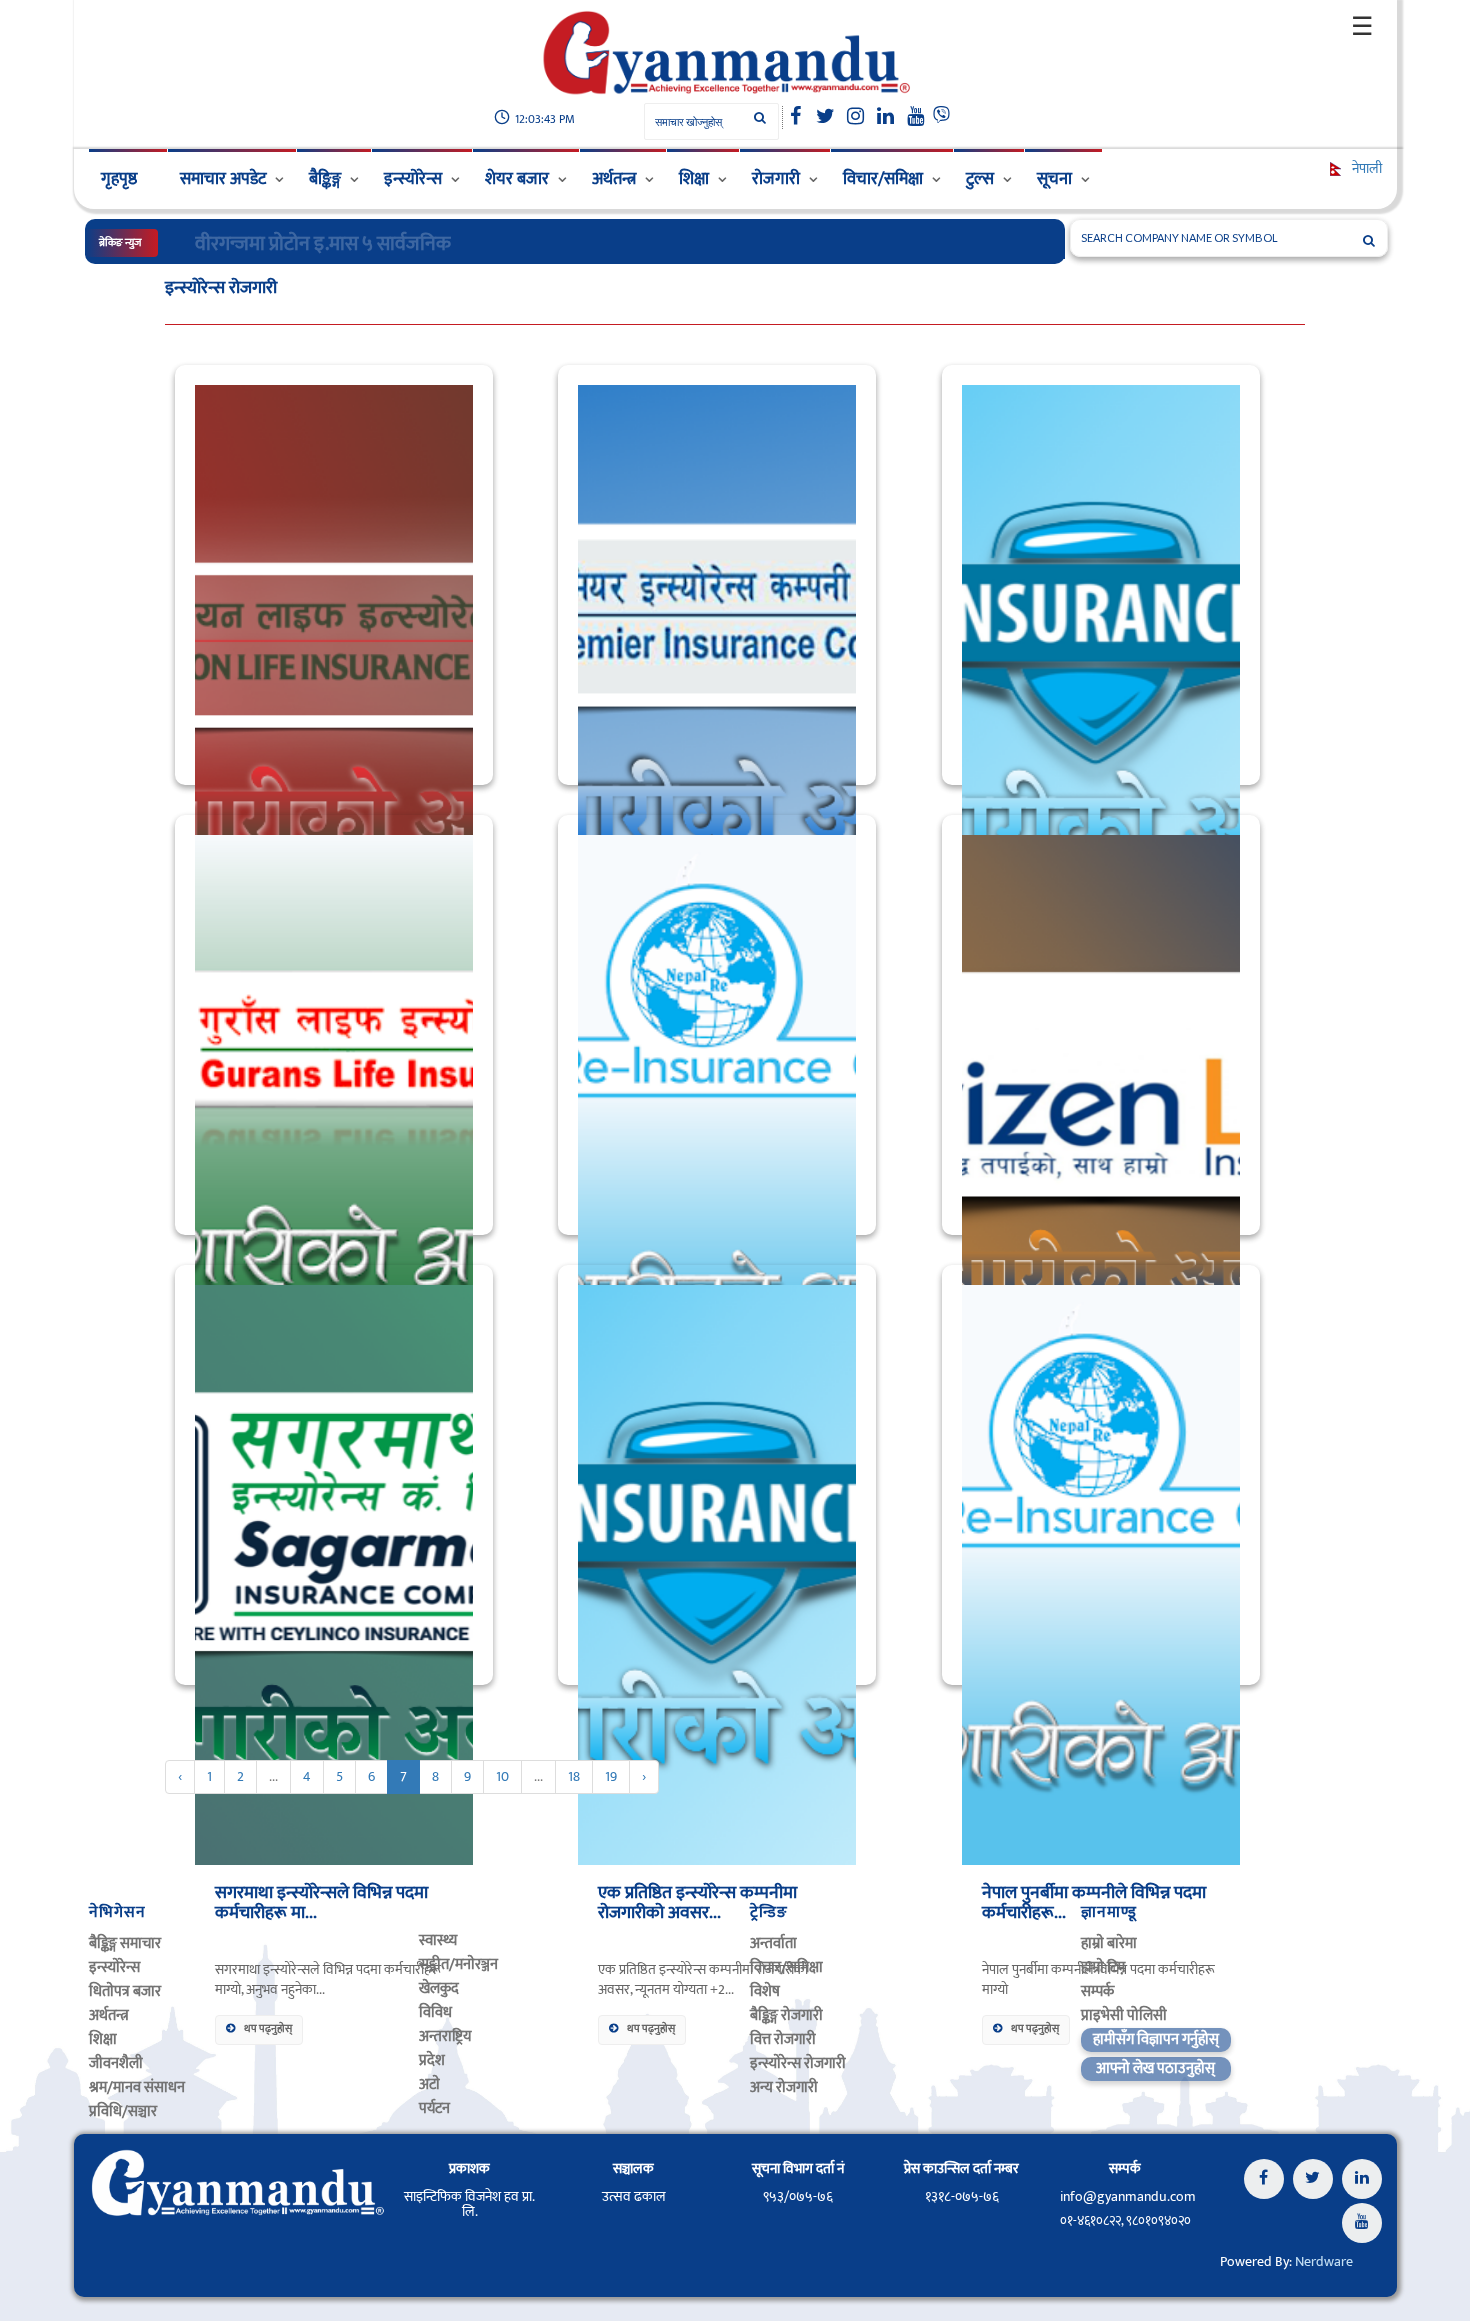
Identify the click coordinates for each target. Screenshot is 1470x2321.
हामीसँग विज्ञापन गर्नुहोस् (1156, 2039)
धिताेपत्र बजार (125, 1991)
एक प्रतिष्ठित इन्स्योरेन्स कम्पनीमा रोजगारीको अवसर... (697, 1903)
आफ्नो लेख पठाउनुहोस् (1155, 2068)
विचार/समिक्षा (883, 179)
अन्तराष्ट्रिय (445, 2036)
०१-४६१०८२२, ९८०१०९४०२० (1125, 2221)
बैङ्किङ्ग (325, 179)
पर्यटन (434, 2108)
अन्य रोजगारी (784, 2087)
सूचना (1054, 179)
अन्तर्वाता (773, 1943)
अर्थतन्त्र (614, 179)
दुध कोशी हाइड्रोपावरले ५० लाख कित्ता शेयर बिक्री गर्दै (375, 244)
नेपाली (1365, 168)
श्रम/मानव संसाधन (137, 2087)
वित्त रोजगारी (783, 2039)
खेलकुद (439, 1988)
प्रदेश (432, 2060)
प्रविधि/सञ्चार (123, 2111)
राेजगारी (776, 179)
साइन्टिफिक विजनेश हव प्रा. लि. (469, 2204)
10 (502, 1776)
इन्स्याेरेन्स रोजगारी (798, 2063)
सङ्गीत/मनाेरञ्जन (458, 1964)
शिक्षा (694, 179)
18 (574, 1776)
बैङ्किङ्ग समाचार (125, 1943)
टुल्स (980, 179)
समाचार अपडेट (223, 179)
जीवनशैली (116, 2063)
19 (611, 1776)
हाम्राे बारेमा (1109, 1943)
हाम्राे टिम (1103, 1967)
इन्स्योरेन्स (413, 179)
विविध (435, 2012)
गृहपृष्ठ (119, 179)
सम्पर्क (1097, 1991)
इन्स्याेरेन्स (114, 1967)
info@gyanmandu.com (1128, 2196)
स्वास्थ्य (438, 1940)
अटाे (429, 2084)
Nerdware (1324, 2261)
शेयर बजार (517, 179)
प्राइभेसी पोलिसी (1124, 2015)
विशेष (765, 1991)
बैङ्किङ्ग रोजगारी (786, 2015)
